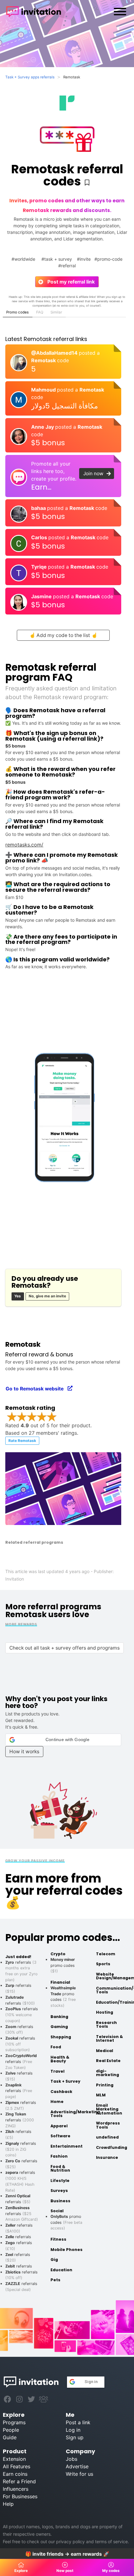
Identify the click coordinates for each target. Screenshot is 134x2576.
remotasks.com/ (24, 845)
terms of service (111, 2541)
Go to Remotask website (37, 1389)
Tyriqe (40, 567)
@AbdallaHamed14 (55, 353)
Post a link (78, 2422)
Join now (95, 474)
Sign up (75, 2437)
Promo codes (17, 312)
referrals (21, 2061)
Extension (14, 2459)
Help (8, 2504)
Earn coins (15, 2474)
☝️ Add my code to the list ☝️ (63, 635)
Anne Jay (43, 427)
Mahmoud (44, 390)
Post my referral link (69, 282)
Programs (14, 2422)
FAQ (40, 312)
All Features (17, 2466)
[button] (63, 1740)
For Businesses (20, 2496)
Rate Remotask (22, 1441)
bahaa (39, 508)
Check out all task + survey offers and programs (65, 1648)
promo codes (63, 1965)
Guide (10, 2437)
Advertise (77, 2466)
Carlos (40, 537)
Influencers (16, 2489)
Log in (73, 2430)
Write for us (79, 2474)
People (11, 2430)
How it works (24, 1752)
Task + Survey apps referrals (30, 77)
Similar (56, 312)
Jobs (72, 2459)
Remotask (44, 360)
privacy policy (70, 2541)
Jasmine (42, 596)
